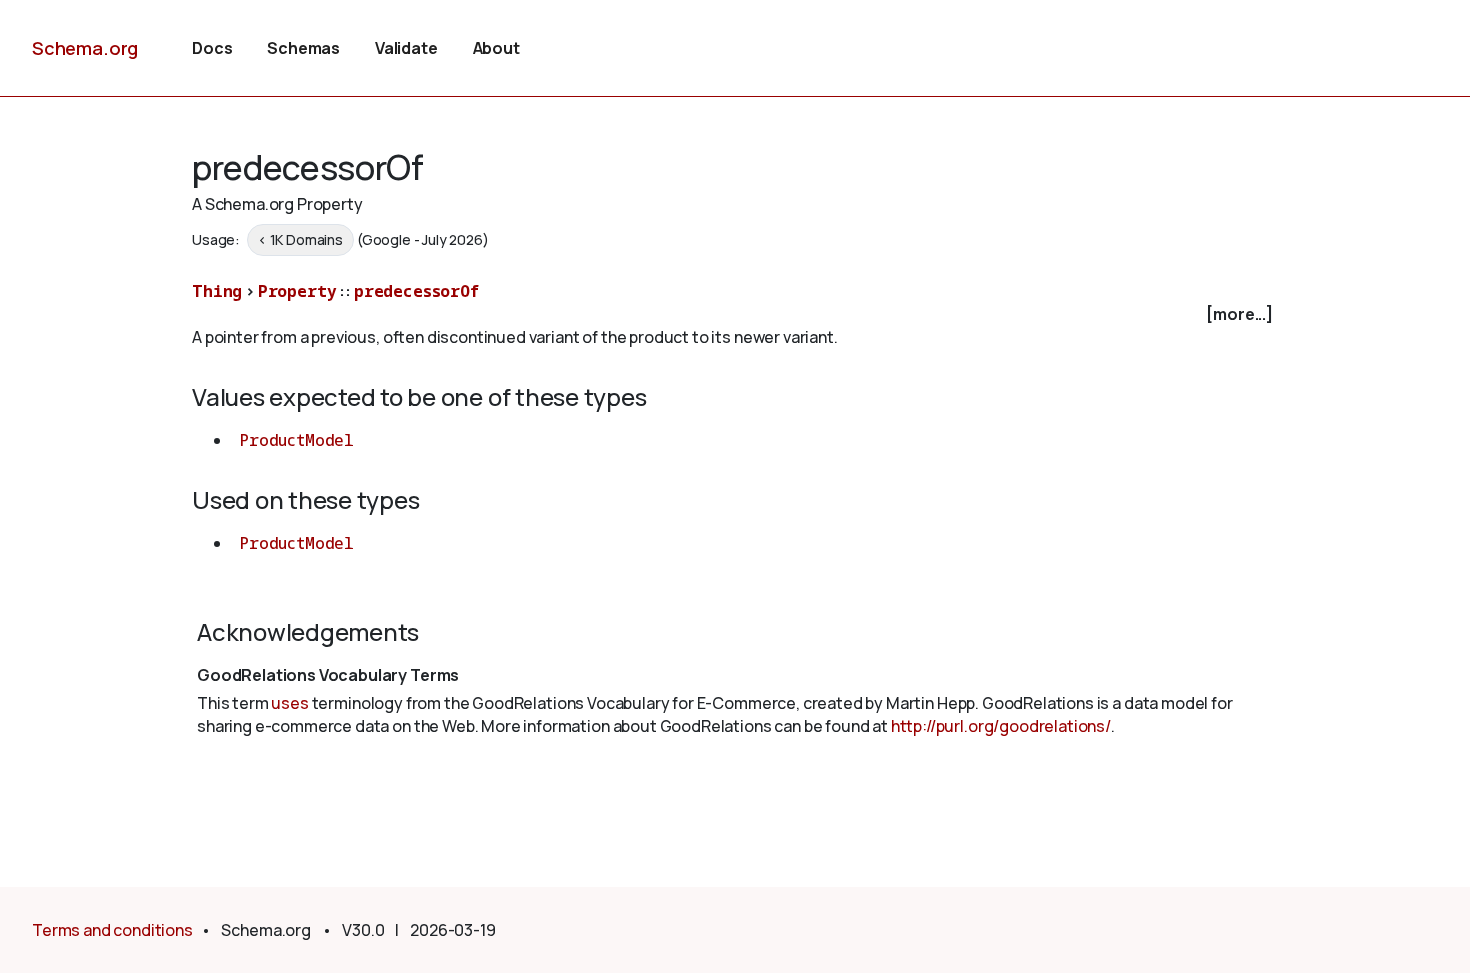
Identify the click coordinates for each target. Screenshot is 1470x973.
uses (289, 703)
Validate (406, 48)
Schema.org (85, 48)
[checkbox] (735, 314)
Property (297, 291)
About (496, 48)
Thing (217, 291)
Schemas (303, 48)
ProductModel (297, 440)
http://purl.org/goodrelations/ (1001, 726)
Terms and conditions (112, 930)
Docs (212, 48)
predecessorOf (416, 291)
